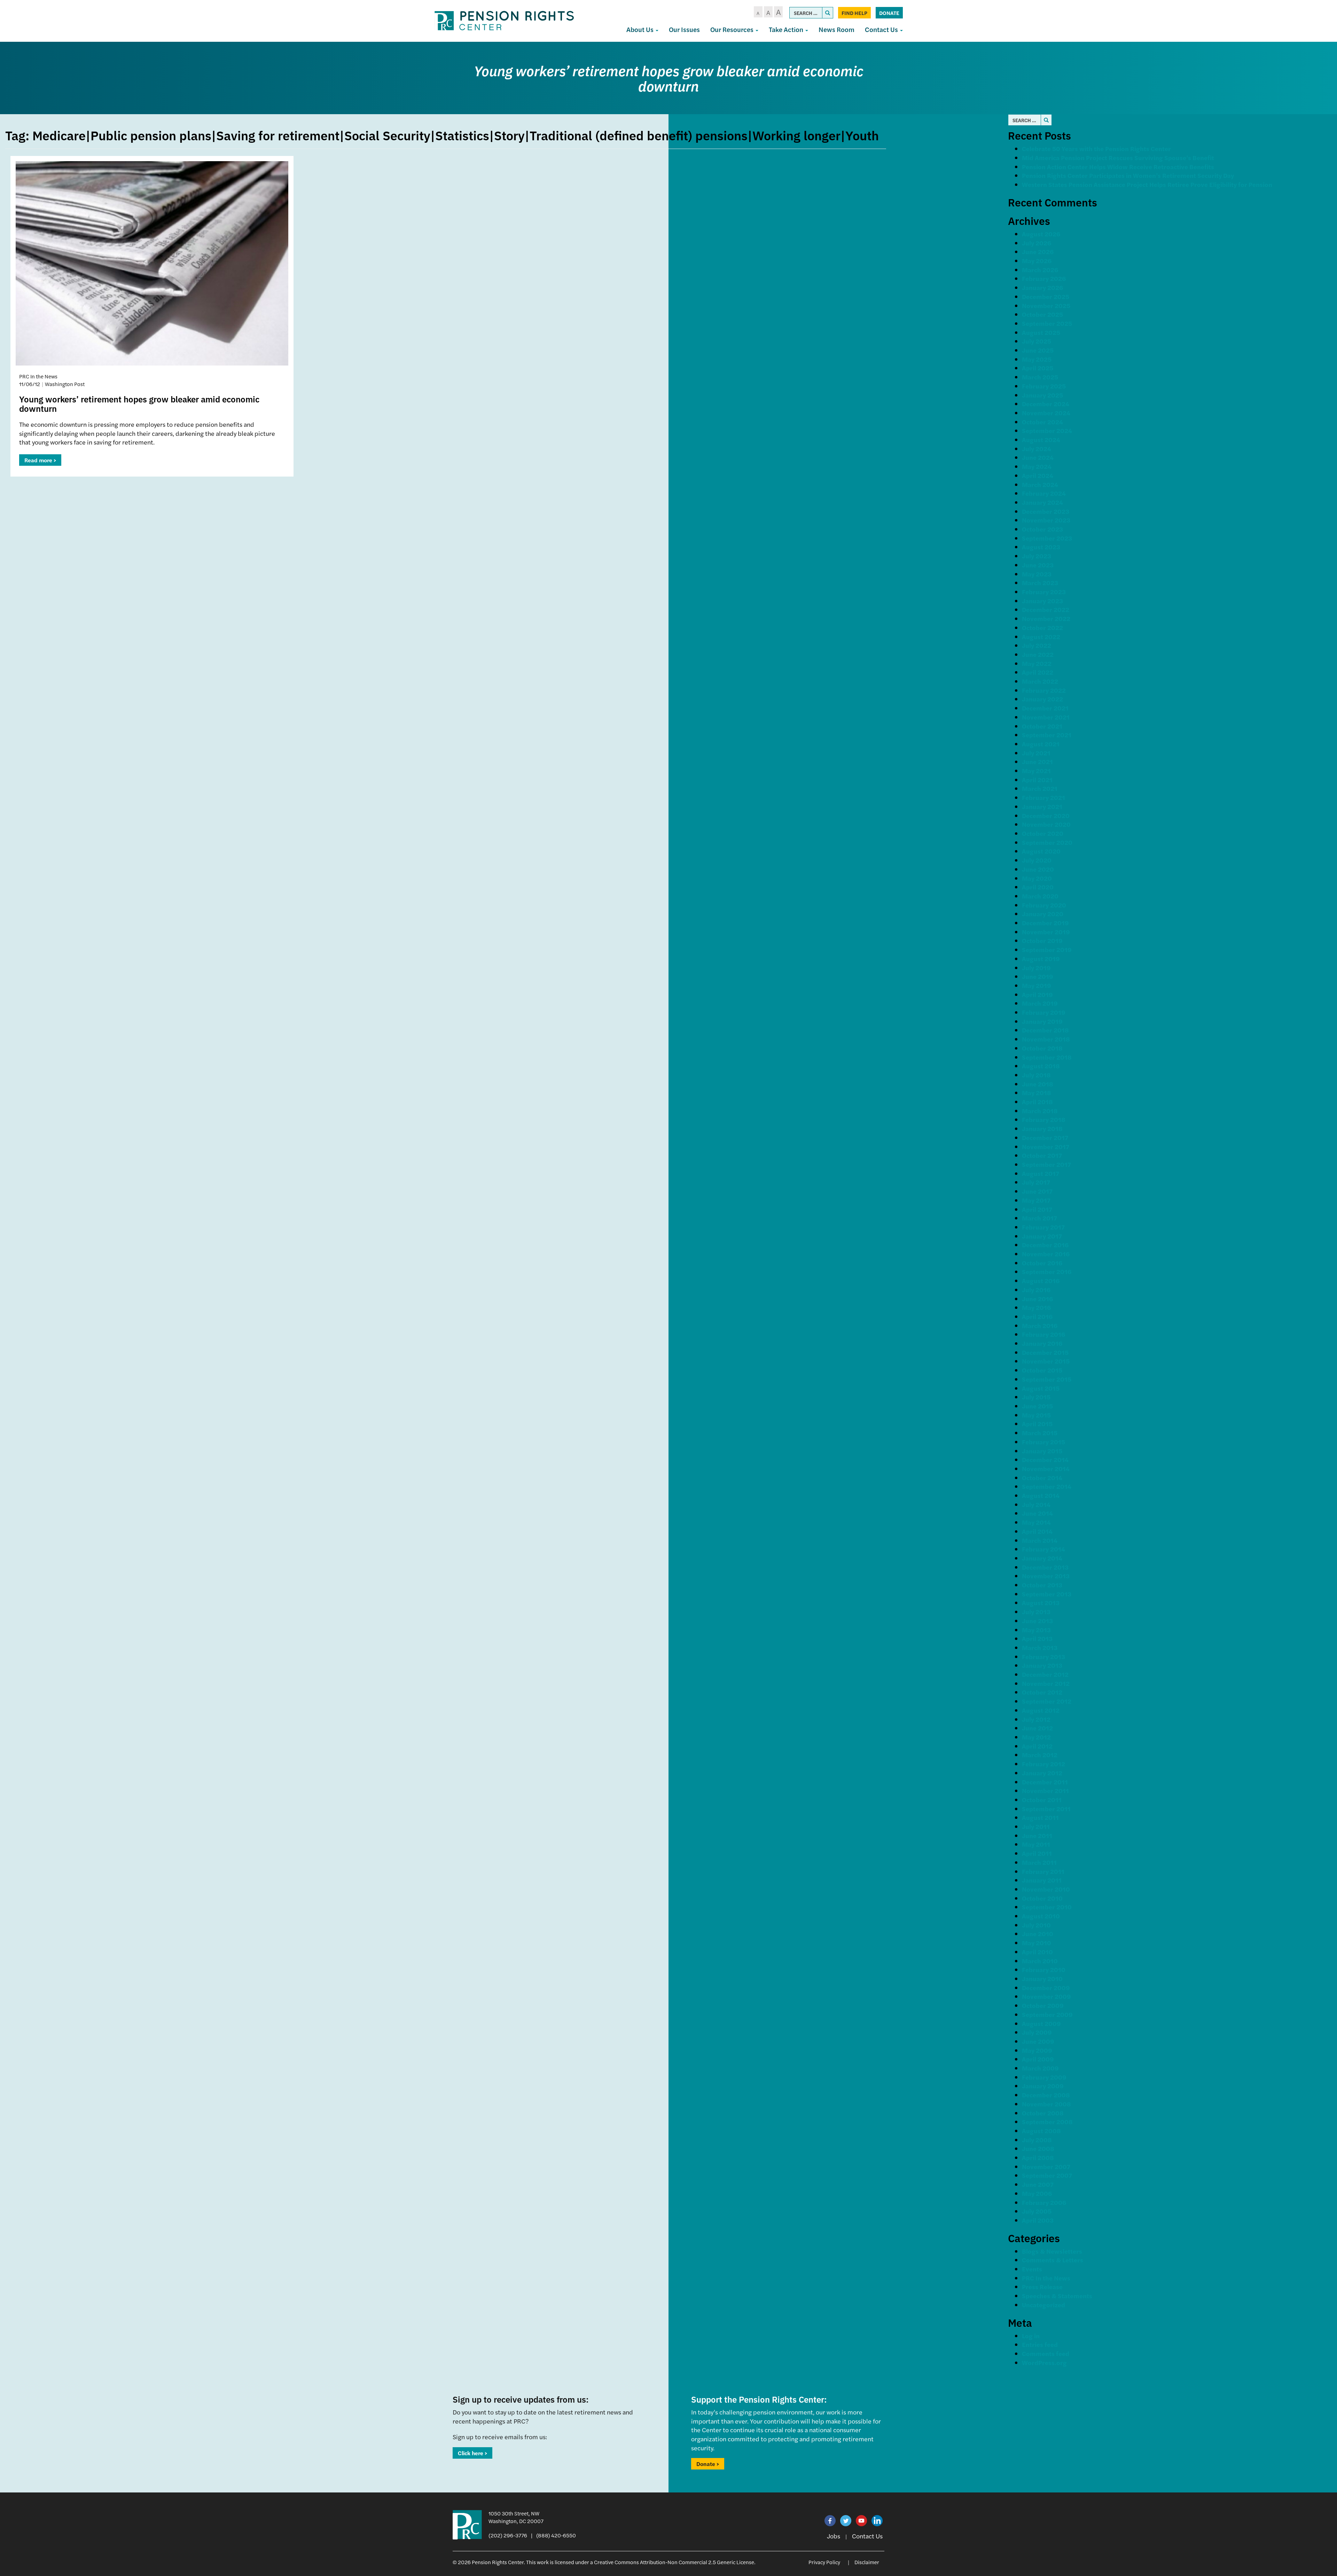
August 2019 (1041, 959)
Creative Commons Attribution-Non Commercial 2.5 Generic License (674, 2562)
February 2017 (1043, 1227)
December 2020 (1046, 815)
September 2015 (1047, 1379)
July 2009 (1037, 2032)
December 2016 (1045, 1245)
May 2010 (1037, 1943)
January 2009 (1043, 2086)
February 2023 (1044, 592)
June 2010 (1038, 1934)
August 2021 (1041, 744)
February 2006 (1044, 2202)
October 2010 (1042, 1898)
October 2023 (1042, 529)
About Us (641, 29)
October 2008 (1043, 2113)
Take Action (787, 29)
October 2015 (1042, 1370)
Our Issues (684, 29)
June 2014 (1037, 1513)
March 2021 (1040, 788)
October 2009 (1043, 2005)
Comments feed (1046, 2353)
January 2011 (1042, 1880)
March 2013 (1040, 1647)
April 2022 (1038, 672)
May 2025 (1037, 359)
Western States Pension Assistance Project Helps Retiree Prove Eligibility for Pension (1147, 184)
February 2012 (1043, 1764)
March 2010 (1040, 1961)
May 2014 (1036, 1522)
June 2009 (1038, 2041)
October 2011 (1042, 1800)
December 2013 (1045, 1567)
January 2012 (1042, 1773)
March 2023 (1040, 583)
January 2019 (1042, 1021)
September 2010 (1047, 1907)
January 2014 (1042, 1558)
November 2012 (1046, 1683)
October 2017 (1042, 1155)
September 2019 (1047, 949)
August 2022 (1041, 637)
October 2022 (1042, 627)
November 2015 (1046, 1361)
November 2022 (1046, 618)
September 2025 (1047, 323)
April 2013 (1037, 1638)
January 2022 (1042, 699)
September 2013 (1047, 1594)
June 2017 (1037, 1191)
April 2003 (1038, 2220)
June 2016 (1037, 1299)
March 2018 (1040, 1111)
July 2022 (1037, 645)
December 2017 (1045, 1137)
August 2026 (1041, 234)
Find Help (854, 13)
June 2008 (1038, 2148)
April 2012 (1037, 1746)
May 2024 (1037, 466)
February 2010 (1044, 1969)
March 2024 (1040, 484)
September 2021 (1047, 735)
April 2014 (1037, 1531)
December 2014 (1045, 1459)
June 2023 (1038, 565)
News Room (836, 29)
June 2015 (1037, 1406)
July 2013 (1036, 1612)
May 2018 (1037, 1093)
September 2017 (1046, 1164)
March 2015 (1040, 1433)
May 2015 (1036, 1415)
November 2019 (1046, 932)
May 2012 (1036, 1737)
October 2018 (1042, 1048)
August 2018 (1041, 1066)
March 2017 (1039, 1218)
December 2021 (1045, 708)
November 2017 (1046, 1146)
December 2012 (1045, 1674)
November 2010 (1046, 1889)
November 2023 (1046, 520)
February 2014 (1043, 1549)
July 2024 (1037, 449)
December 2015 (1045, 1352)
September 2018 (1047, 1057)
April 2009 (1038, 2059)
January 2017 (1042, 1236)
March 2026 (1040, 270)
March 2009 (1040, 2068)
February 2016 (1043, 1334)
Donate (889, 13)
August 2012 (1041, 1710)
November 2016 (1046, 1254)
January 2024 (1042, 502)
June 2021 (1037, 761)
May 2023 (1037, 574)
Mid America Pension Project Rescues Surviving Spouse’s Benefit (1118, 158)
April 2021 (1037, 780)
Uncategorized (1043, 2305)
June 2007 (1038, 2184)
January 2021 (1042, 806)
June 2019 (1038, 976)
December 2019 (1045, 923)
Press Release (1042, 2287)
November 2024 (1046, 413)
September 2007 (1047, 2175)
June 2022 (1038, 654)
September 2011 (1046, 1809)
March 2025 (1040, 377)
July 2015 (1036, 1397)
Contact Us (882, 29)
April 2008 (1038, 2157)
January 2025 (1042, 395)
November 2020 (1046, 824)
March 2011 (1039, 1862)
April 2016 (1037, 1316)
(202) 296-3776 (508, 2535)
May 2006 (1037, 2193)
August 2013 (1041, 1603)
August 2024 (1041, 439)
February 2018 (1044, 1119)
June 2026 (1038, 252)
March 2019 (1040, 1003)
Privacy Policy (824, 2562)
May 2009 (1037, 2050)
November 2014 (1046, 1468)
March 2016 (1040, 1325)
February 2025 (1044, 386)
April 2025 (1038, 368)
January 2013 (1042, 1665)
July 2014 (1036, 1504)
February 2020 (1044, 905)
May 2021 (1036, 771)
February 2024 (1044, 493)
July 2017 (1036, 1182)
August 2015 (1041, 1388)
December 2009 (1046, 1988)
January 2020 (1043, 914)
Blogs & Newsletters (1052, 2251)
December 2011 (1045, 1782)
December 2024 (1046, 404)
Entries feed (1040, 2344)
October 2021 (1042, 726)
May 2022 (1037, 663)
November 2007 (1046, 2166)
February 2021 (1043, 797)
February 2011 (1043, 1871)
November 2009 (1046, 1996)
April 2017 (1037, 1209)
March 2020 (1040, 896)
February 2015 (1043, 1442)
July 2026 (1037, 243)
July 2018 (1036, 1075)
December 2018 (1045, 1030)
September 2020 (1047, 842)
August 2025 (1041, 332)
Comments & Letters (1053, 2260)
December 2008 (1046, 2095)
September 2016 (1047, 1271)
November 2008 (1046, 2104)
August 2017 (1041, 1173)
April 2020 (1038, 887)
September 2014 (1047, 1486)
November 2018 (1046, 1039)
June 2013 (1037, 1621)
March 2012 (1040, 1755)
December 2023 (1046, 511)
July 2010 (1036, 1925)
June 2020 (1038, 869)
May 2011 (1036, 1844)
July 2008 (1037, 2140)
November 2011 (1045, 1790)
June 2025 (1038, 350)
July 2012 (1036, 1719)
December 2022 (1046, 609)
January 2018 (1042, 1128)
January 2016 (1042, 1343)
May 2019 (1037, 985)
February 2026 (1044, 278)
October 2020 (1043, 833)
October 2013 (1042, 1585)
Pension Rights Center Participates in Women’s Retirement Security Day (1128, 175)
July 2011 (1036, 1826)
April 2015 (1037, 1424)
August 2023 (1041, 547)
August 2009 (1041, 2023)
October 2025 (1042, 314)
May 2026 (1037, 261)
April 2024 (1038, 475)
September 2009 (1047, 2014)
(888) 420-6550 (556, 2535)
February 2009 (1044, 2077)
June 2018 (1038, 1084)
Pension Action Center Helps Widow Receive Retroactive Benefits (1118, 167)
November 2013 (1046, 1576)
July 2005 (1037, 2211)
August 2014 (1041, 1495)
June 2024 (1038, 457)
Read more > (40, 460)
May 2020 (1037, 878)
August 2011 (1040, 1817)
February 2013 (1043, 1656)
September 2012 (1047, 1701)
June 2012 (1037, 1728)
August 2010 (1041, 1916)
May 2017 (1036, 1200)
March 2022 (1040, 681)
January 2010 (1042, 1978)
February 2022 (1044, 690)
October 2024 (1042, 422)
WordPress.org (1044, 2362)
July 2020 (1037, 860)
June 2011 (1037, 1835)
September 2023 (1047, 538)
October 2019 (1042, 940)
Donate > (708, 2464)
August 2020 (1041, 851)
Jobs (834, 2536)
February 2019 (1044, 1012)
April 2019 (1037, 994)
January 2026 (1042, 287)
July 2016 (1036, 1290)
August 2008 (1041, 2131)
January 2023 (1042, 601)
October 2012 (1042, 1692)
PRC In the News (1046, 2278)
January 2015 (1042, 1451)
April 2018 (1037, 1102)
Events (1032, 2269)
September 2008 (1047, 2122)
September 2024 (1047, 430)
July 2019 (1036, 968)
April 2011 (1037, 1853)
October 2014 (1042, 1478)
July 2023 (1037, 556)
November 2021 (1046, 717)
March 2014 (1040, 1540)
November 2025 (1046, 305)
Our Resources (733, 29)
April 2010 (1037, 1952)
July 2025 (1037, 341)
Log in (1031, 2336)
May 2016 (1036, 1307)
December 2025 (1046, 296)
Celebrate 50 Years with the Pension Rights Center (1096, 148)
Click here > (472, 2453)
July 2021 (1036, 753)
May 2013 (1036, 1630)
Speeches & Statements (1057, 2296)
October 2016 (1042, 1263)
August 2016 (1041, 1281)
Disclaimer (867, 2562)
